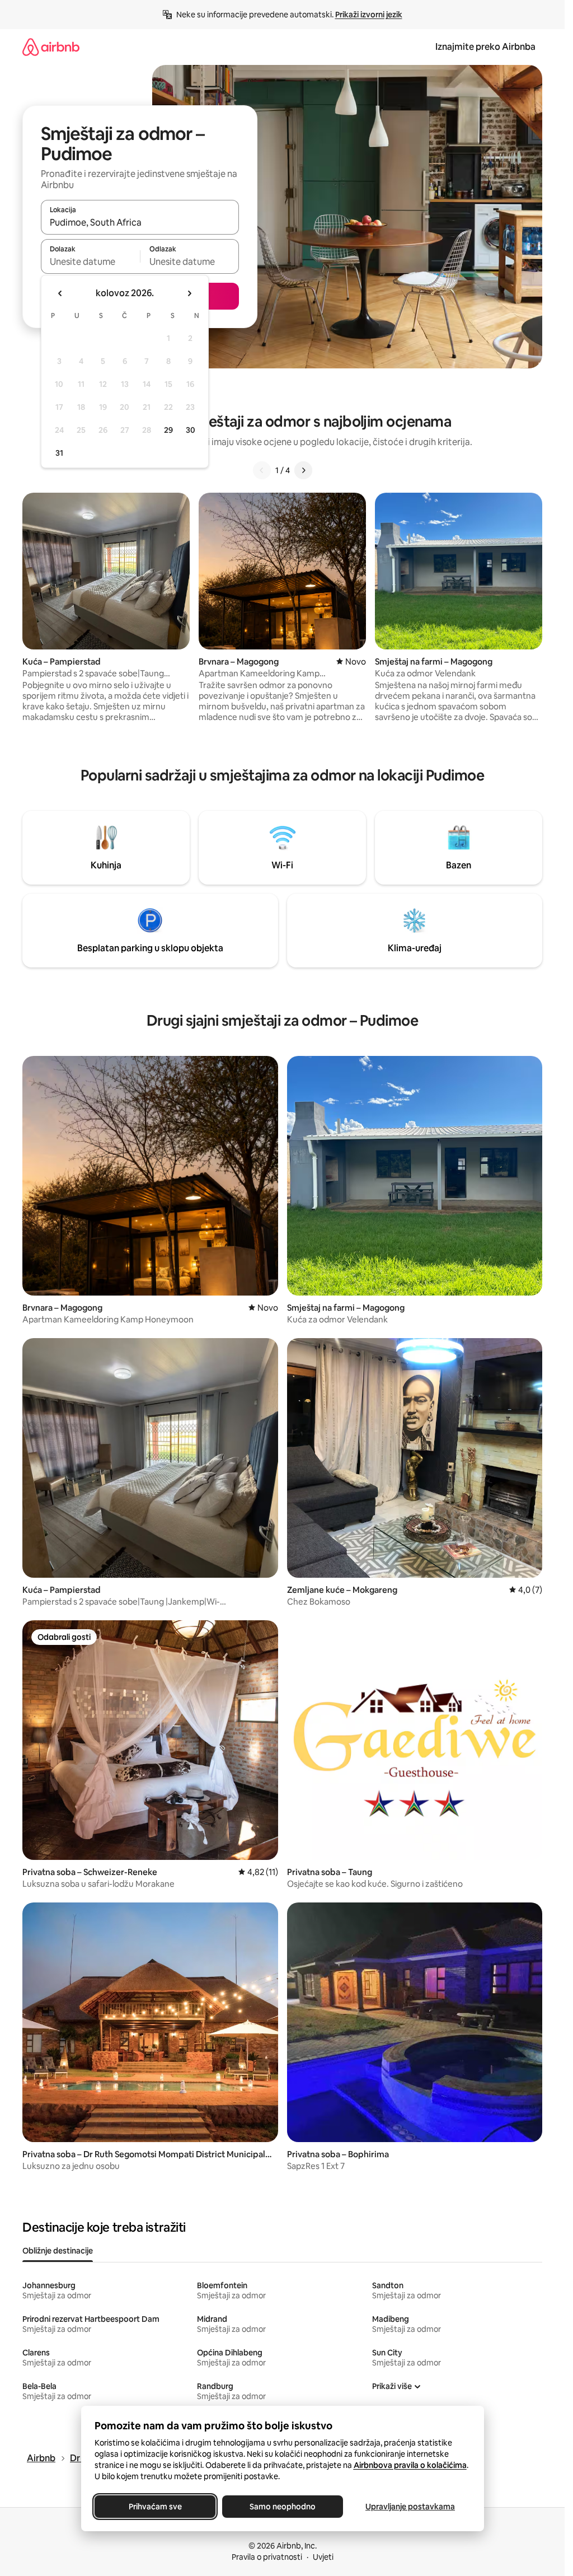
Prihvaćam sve (155, 2507)
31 (59, 453)
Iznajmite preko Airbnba (485, 47)
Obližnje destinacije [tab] (58, 2251)
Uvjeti (323, 2557)
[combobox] (140, 222)
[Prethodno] (262, 470)
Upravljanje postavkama (410, 2507)
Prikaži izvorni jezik (369, 15)
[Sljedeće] (303, 470)
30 (191, 430)
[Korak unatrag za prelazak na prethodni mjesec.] (60, 293)
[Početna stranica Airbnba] (51, 47)
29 (168, 430)
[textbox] (90, 261)
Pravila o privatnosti (267, 2557)
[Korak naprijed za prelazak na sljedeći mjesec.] (189, 293)
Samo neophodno (283, 2507)
